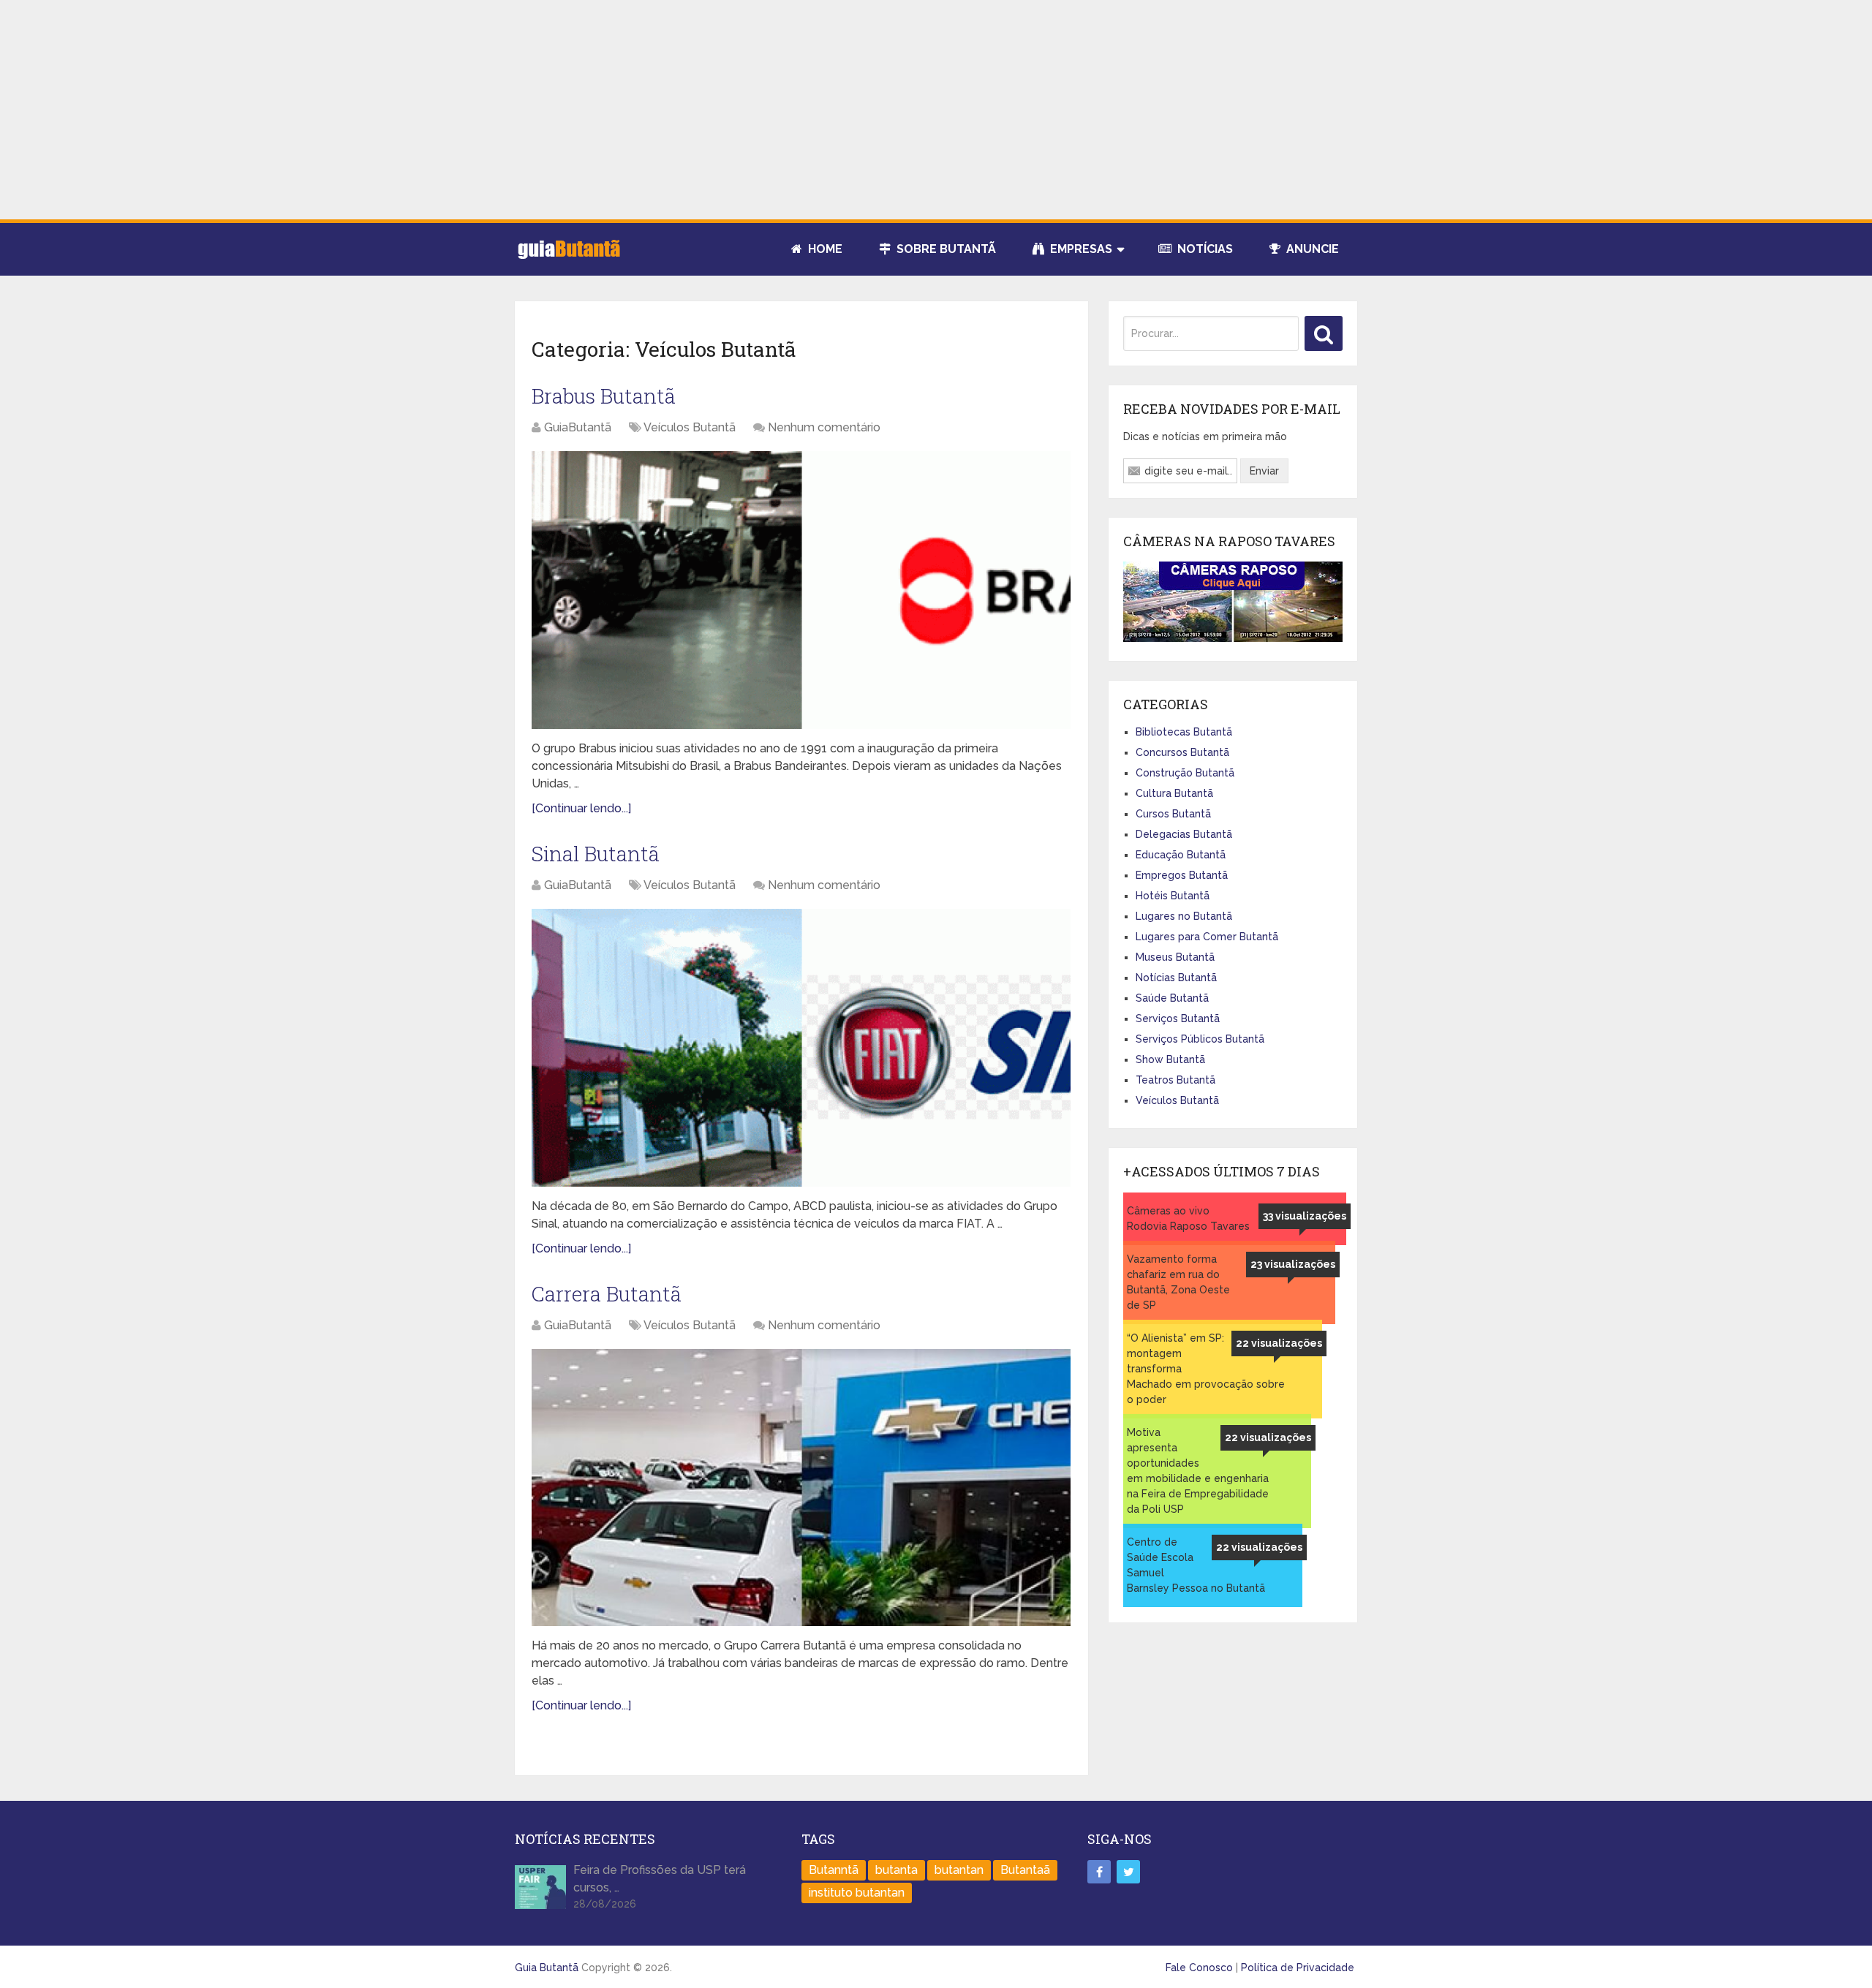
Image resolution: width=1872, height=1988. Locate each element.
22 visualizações (1279, 1343)
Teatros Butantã (1175, 1080)
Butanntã (834, 1870)
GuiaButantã (578, 427)
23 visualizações (1293, 1264)
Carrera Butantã (607, 1294)
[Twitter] (1128, 1872)
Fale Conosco (1199, 1968)
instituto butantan (857, 1893)
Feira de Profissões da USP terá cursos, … (660, 1879)
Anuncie (1311, 249)
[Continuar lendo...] (581, 808)
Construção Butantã (1185, 773)
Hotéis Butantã (1173, 896)
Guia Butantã (547, 1968)
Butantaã (1025, 1870)
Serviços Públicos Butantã (1200, 1039)
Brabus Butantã (604, 396)
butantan (959, 1870)
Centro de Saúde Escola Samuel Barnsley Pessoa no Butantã (1196, 1565)
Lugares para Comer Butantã (1207, 937)
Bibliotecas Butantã (1184, 732)
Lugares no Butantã (1184, 916)
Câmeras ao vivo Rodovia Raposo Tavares (1188, 1218)
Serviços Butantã (1178, 1018)
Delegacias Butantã (1184, 834)
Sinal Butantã (596, 854)
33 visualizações (1305, 1216)
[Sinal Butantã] (801, 1048)
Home (824, 249)
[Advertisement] (936, 110)
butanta (897, 1870)
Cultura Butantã (1174, 793)
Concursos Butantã (1182, 752)
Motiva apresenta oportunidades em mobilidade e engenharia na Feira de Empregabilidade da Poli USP (1198, 1471)
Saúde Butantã (1172, 998)
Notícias (1204, 249)
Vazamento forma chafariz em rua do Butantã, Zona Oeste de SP (1178, 1282)
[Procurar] (1324, 333)
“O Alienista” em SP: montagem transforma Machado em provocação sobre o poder (1206, 1369)
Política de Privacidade (1298, 1968)
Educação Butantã (1181, 855)
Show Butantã (1170, 1059)
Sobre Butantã (945, 249)
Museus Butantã (1175, 957)
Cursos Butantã (1173, 814)
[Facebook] (1099, 1872)
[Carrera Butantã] (801, 1488)
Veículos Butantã (690, 427)
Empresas (1080, 249)
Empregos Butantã (1182, 875)
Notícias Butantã (1176, 978)
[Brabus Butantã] (801, 590)
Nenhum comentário (824, 427)
